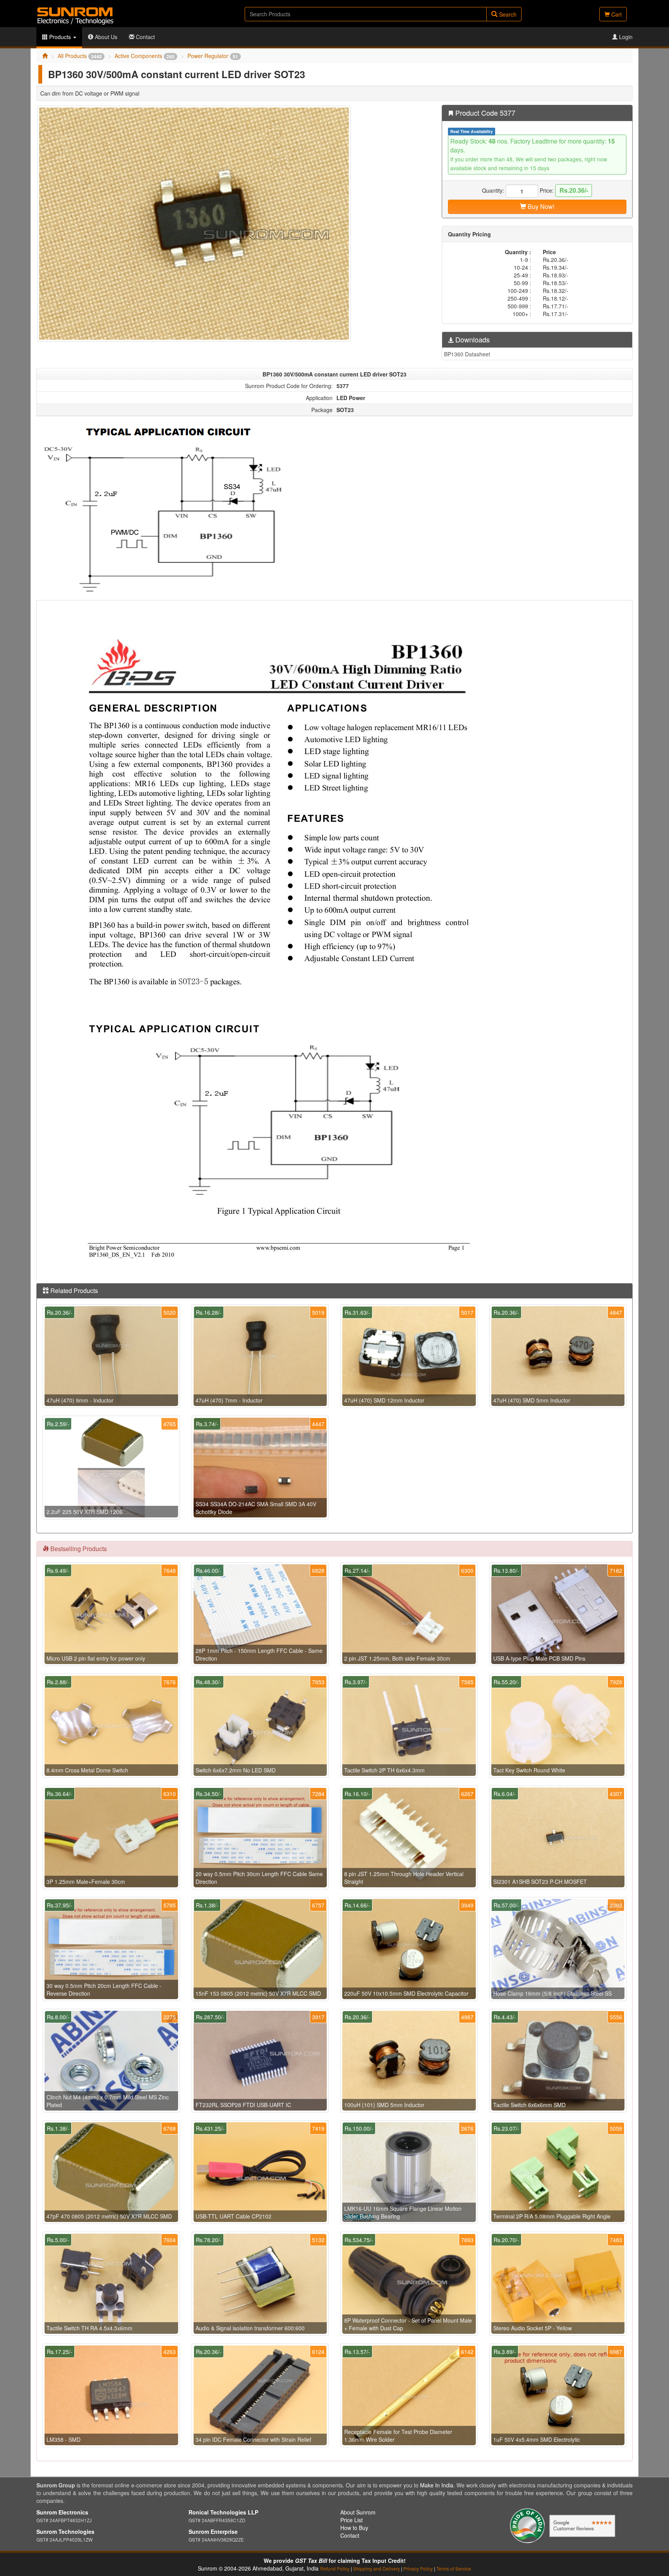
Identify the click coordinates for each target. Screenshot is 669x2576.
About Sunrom (358, 2512)
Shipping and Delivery (377, 2568)
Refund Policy (335, 2568)
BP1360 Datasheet (467, 354)
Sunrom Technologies (65, 2532)
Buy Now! (540, 206)
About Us (105, 37)
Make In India (437, 2485)
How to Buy (354, 2528)
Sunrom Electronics (62, 2512)
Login (625, 37)
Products (60, 37)
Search (507, 14)
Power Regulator (213, 56)
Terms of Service (454, 2568)
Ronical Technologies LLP (223, 2512)
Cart (616, 14)
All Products (80, 56)
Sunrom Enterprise (213, 2532)
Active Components (145, 56)
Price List (352, 2520)
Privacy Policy (418, 2568)
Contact (145, 37)
